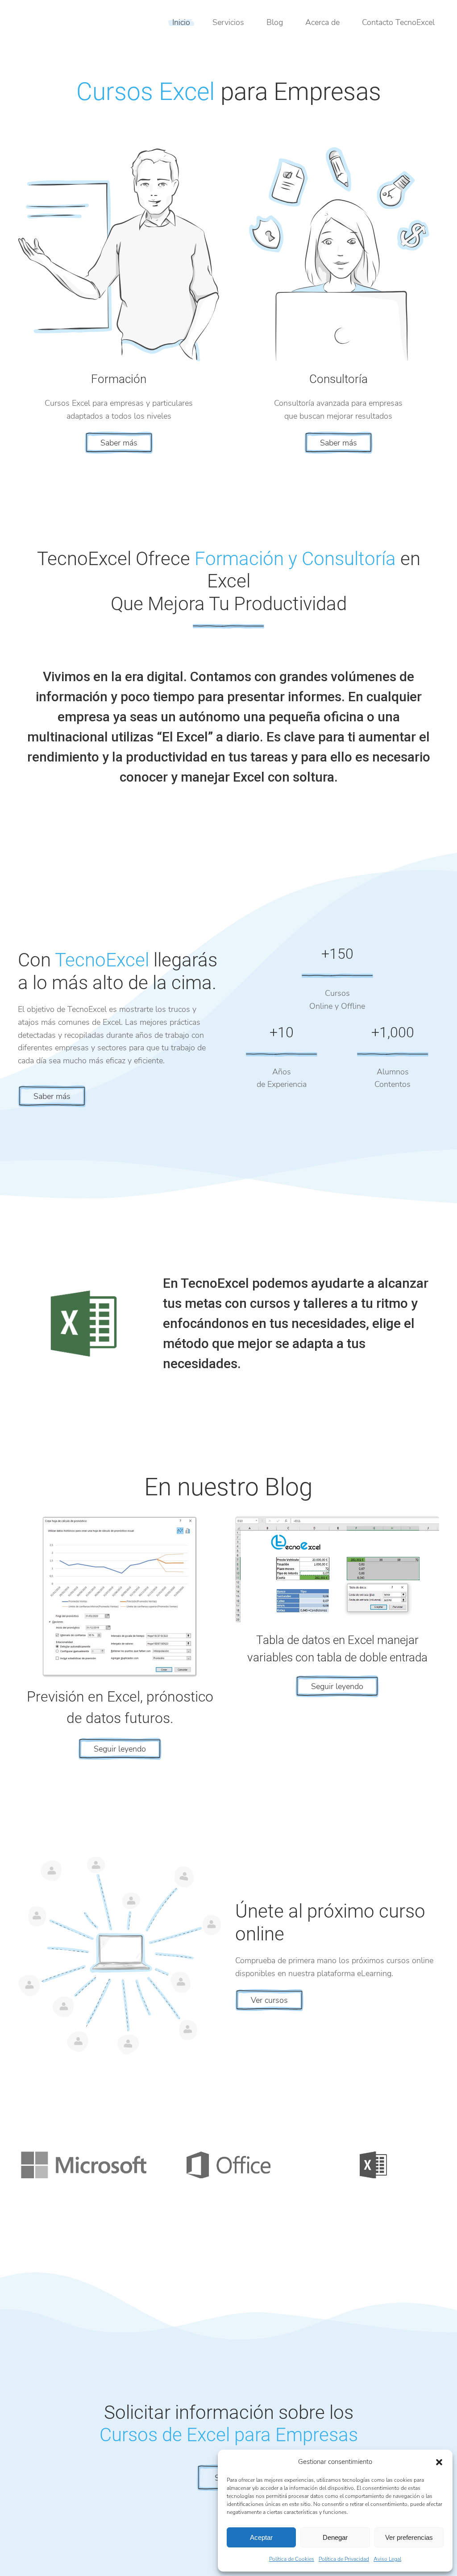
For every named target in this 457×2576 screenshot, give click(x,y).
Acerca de (322, 22)
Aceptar (261, 2537)
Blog (275, 22)
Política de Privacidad (344, 2559)
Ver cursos (269, 2000)
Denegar (335, 2537)
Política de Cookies (292, 2559)
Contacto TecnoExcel (398, 22)
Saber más (119, 443)
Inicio (181, 22)
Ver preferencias (409, 2537)
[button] (439, 2462)
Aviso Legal (387, 2559)
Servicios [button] (228, 22)
